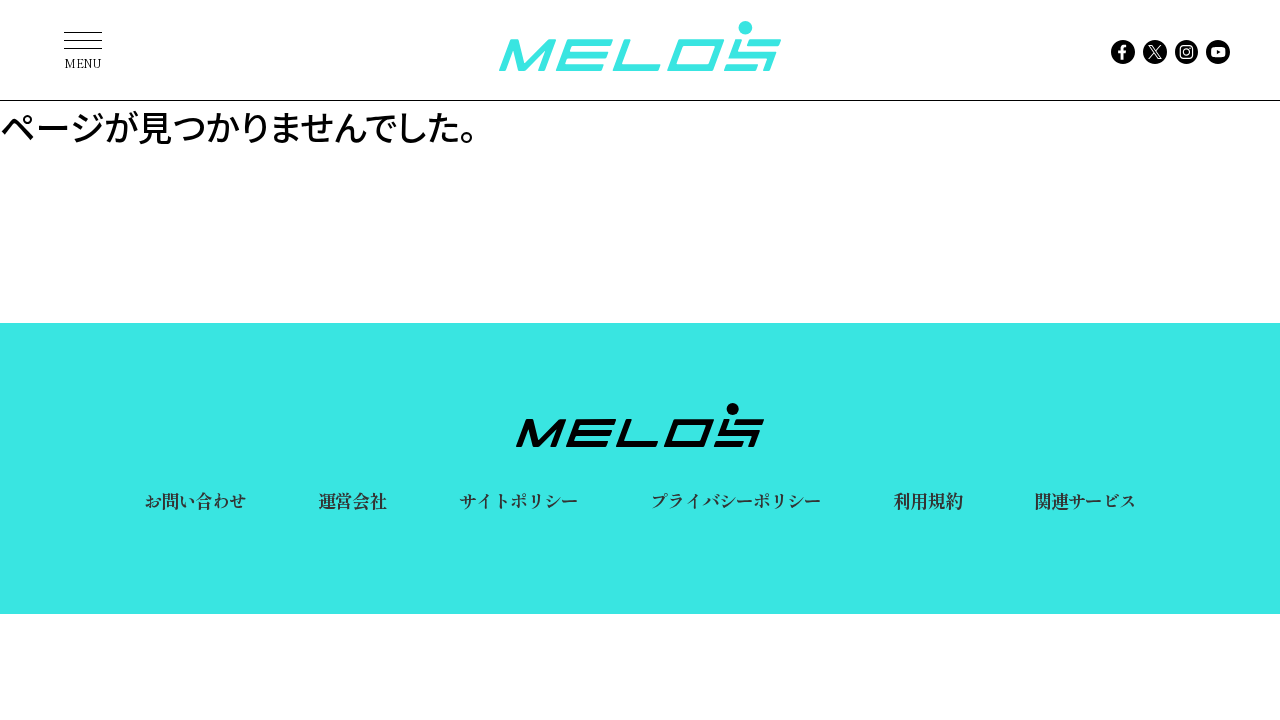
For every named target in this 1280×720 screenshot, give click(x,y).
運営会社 (352, 500)
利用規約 (927, 500)
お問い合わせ (195, 500)
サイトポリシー (519, 500)
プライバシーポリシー (735, 500)
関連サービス (1085, 500)
